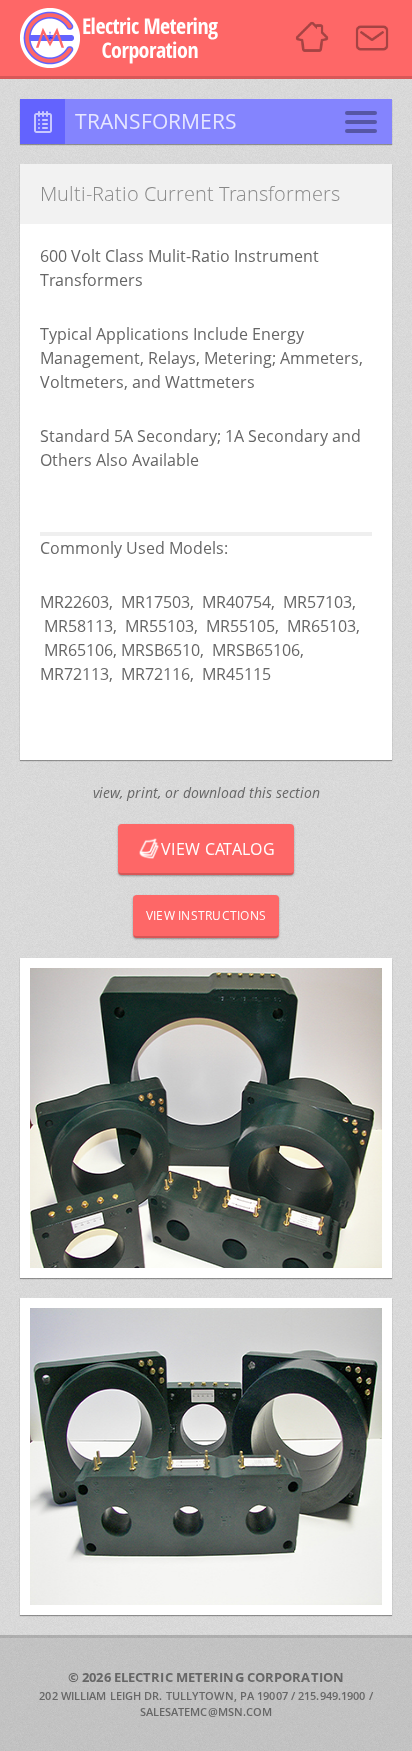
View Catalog (218, 849)
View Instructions (206, 915)
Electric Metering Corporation (131, 38)
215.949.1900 (331, 1695)
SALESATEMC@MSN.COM (206, 1711)
